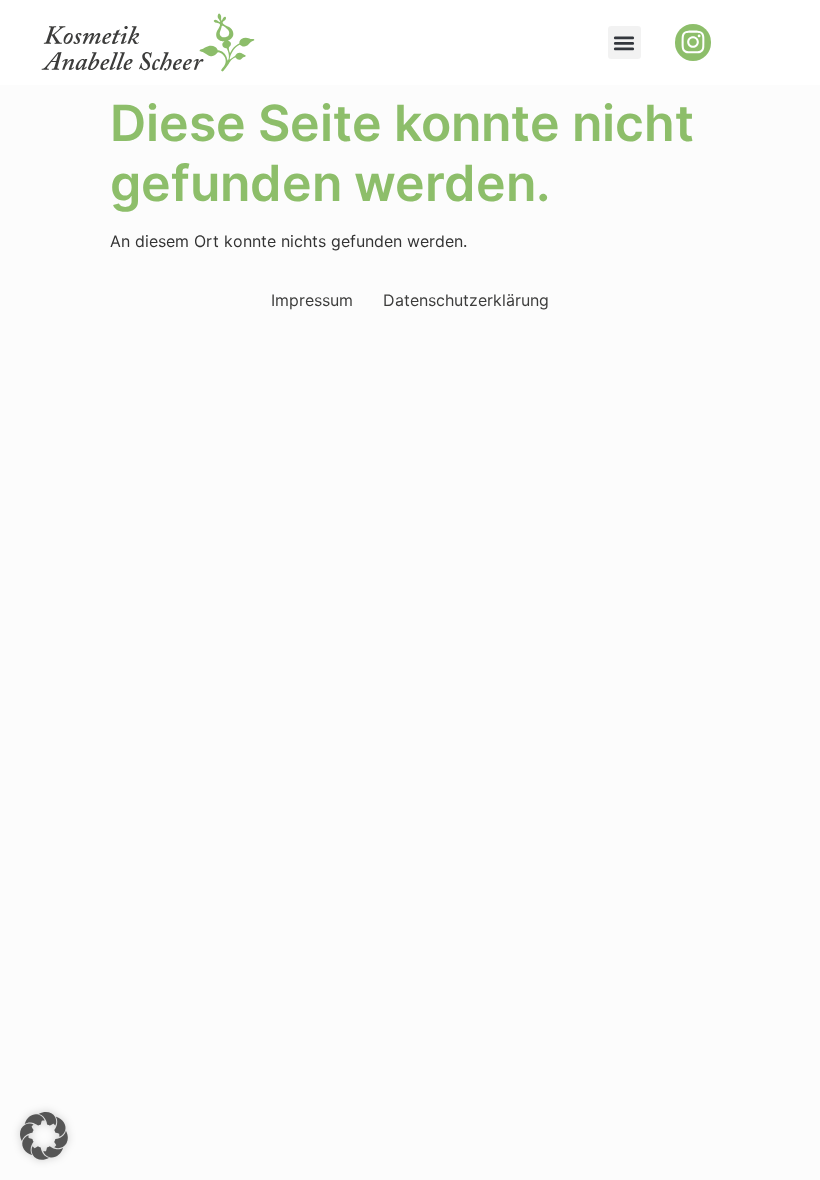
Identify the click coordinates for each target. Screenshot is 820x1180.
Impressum (312, 300)
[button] (624, 42)
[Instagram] (693, 42)
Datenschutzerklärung (466, 300)
